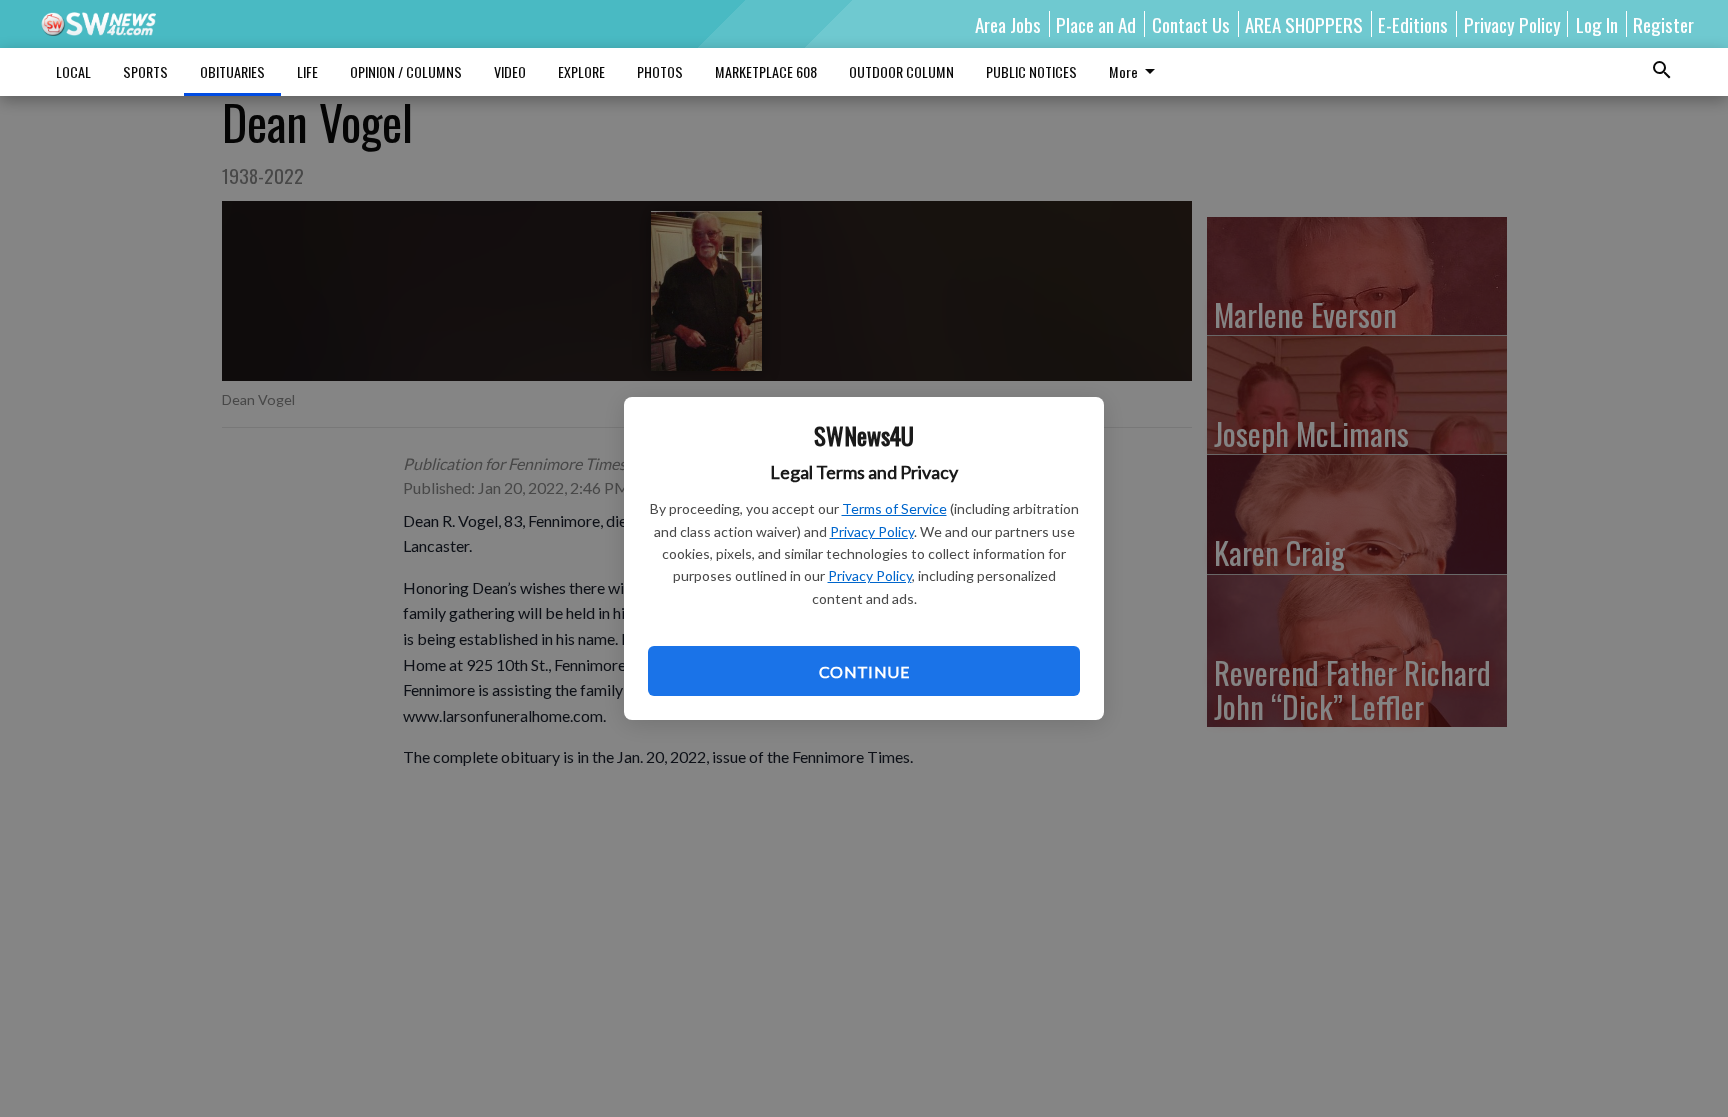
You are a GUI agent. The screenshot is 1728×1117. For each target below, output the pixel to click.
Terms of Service (894, 508)
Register (1663, 24)
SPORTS (145, 71)
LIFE (307, 71)
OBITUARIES (232, 71)
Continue (864, 671)
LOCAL (73, 71)
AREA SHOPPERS (1304, 24)
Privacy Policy (872, 531)
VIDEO (510, 71)
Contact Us (1191, 24)
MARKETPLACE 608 (766, 71)
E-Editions (1413, 24)
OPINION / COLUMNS (406, 71)
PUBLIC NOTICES (1031, 71)
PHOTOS (660, 71)
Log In (1597, 24)
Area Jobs (1008, 24)
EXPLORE (581, 71)
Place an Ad (1096, 24)
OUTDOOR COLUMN (901, 71)
